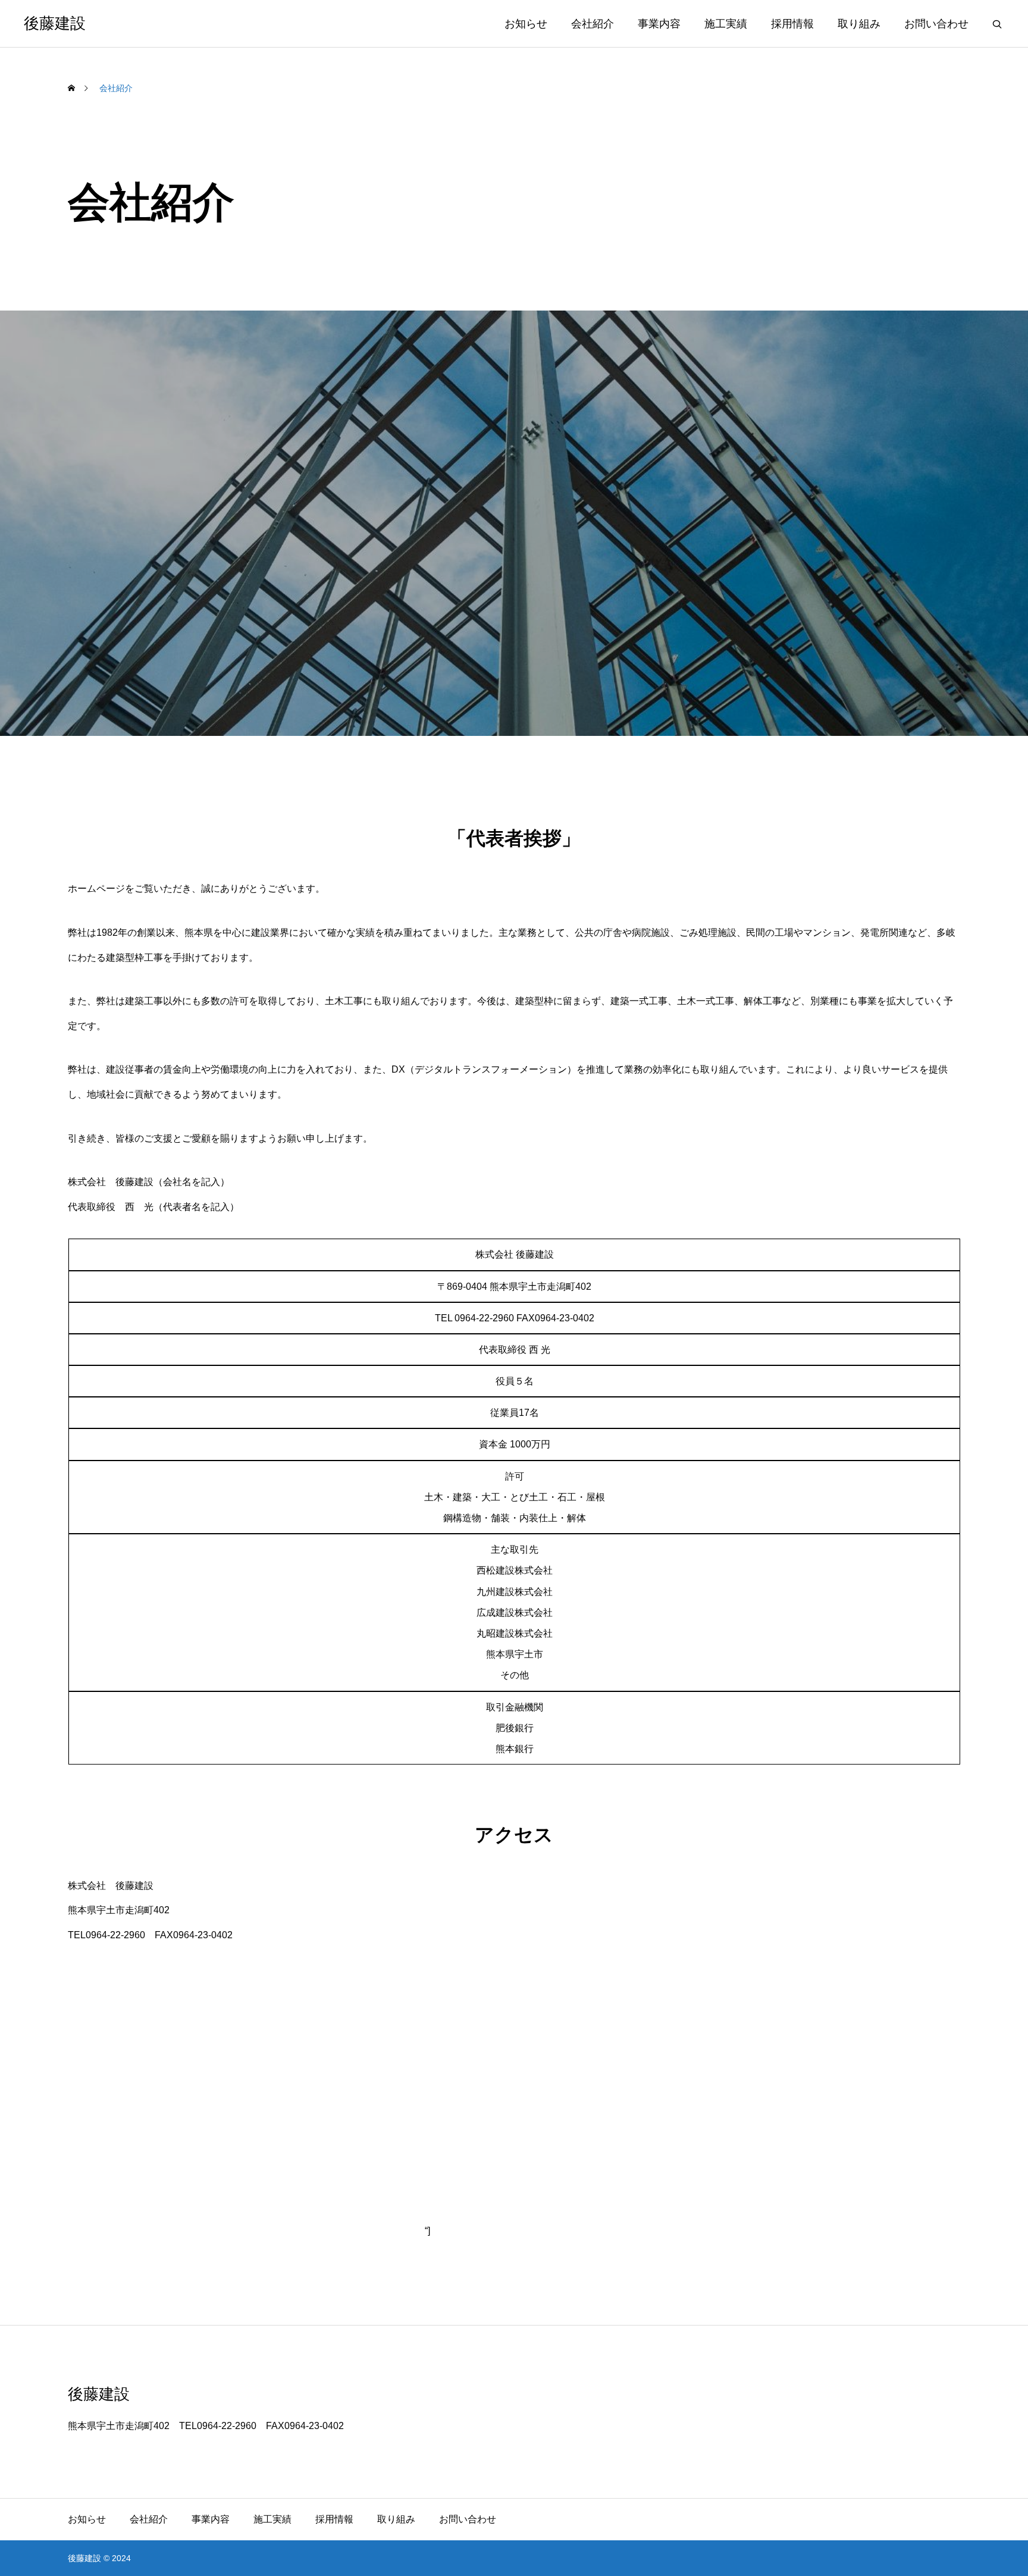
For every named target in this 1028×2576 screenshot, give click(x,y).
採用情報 (792, 24)
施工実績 (726, 24)
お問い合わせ (936, 24)
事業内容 (659, 24)
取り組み (859, 24)
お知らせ (526, 24)
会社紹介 (593, 24)
